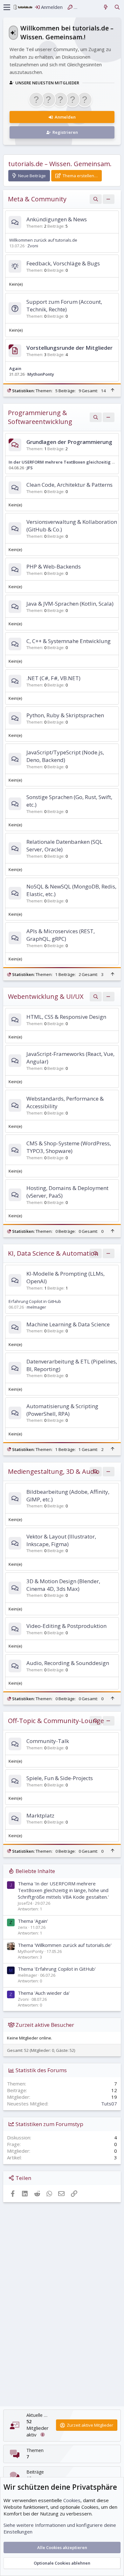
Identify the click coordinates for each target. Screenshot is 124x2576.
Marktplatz (40, 1815)
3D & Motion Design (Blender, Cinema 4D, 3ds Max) (63, 1585)
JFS (30, 468)
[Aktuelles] (106, 7)
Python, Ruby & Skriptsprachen (65, 715)
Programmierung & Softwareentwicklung (40, 417)
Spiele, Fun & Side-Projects (60, 1778)
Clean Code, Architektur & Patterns (69, 485)
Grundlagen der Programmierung (69, 442)
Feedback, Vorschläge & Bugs (63, 263)
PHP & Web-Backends (54, 566)
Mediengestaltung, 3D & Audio (54, 1471)
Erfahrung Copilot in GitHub (35, 1301)
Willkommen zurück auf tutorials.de (43, 240)
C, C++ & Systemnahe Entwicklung (69, 641)
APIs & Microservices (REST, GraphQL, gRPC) (61, 935)
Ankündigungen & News (57, 219)
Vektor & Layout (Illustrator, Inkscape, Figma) (61, 1540)
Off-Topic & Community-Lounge (56, 1721)
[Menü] (7, 7)
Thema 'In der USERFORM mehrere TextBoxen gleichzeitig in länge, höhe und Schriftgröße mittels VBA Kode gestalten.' (63, 1890)
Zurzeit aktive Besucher (45, 2025)
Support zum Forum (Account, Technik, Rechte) (64, 306)
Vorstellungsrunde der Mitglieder (69, 348)
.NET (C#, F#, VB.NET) (53, 678)
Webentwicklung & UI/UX (46, 996)
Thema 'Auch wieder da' (44, 1993)
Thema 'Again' (33, 1921)
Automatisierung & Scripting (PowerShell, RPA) (62, 1410)
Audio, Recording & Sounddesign (68, 1663)
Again (15, 368)
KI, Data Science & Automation (53, 1253)
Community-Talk (48, 1741)
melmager (36, 1307)
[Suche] (117, 7)
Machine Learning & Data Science (68, 1324)
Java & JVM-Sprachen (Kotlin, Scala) (70, 604)
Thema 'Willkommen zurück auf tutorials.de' (65, 1945)
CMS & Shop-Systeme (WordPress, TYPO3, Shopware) (69, 1147)
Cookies (72, 2500)
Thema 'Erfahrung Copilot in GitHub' (57, 1969)
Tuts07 (109, 2104)
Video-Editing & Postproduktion (66, 1626)
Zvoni (33, 246)
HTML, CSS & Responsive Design (66, 1017)
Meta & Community (37, 199)
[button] (109, 199)
